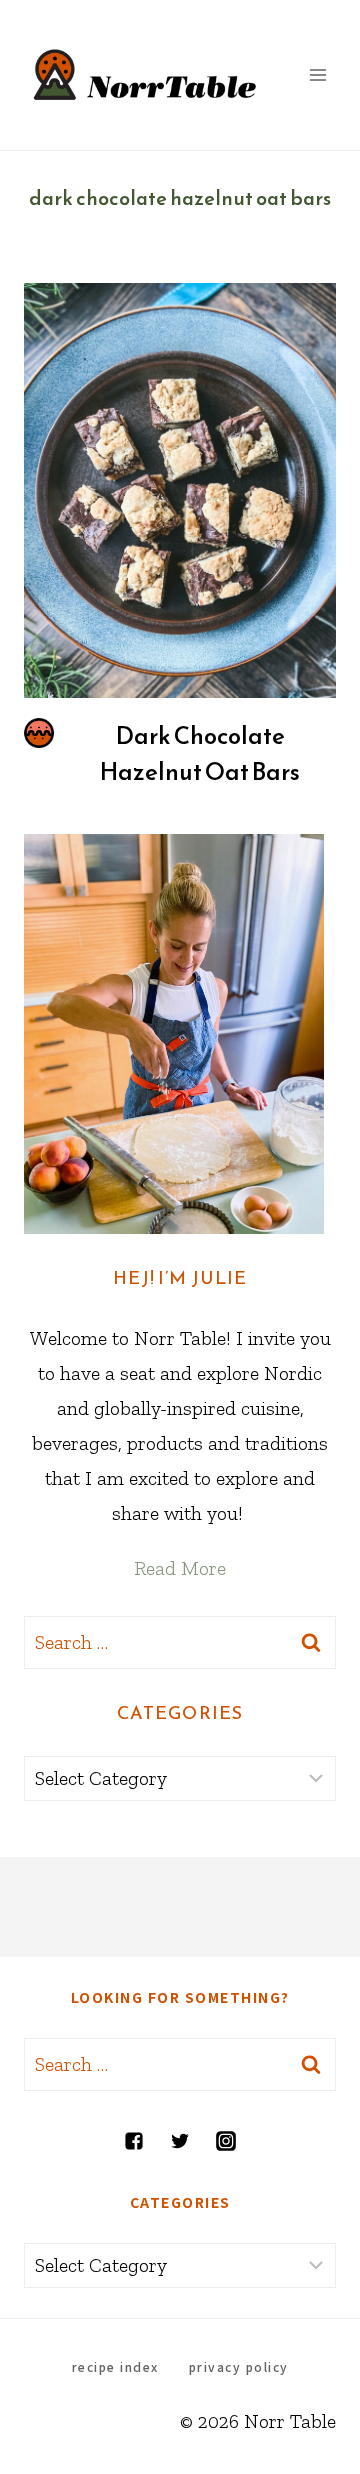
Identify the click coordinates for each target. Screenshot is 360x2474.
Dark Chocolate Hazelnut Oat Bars (200, 754)
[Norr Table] (145, 75)
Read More (180, 1568)
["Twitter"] (180, 2141)
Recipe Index (115, 2366)
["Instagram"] (226, 2141)
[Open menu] (317, 74)
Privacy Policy (239, 2366)
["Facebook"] (134, 2141)
